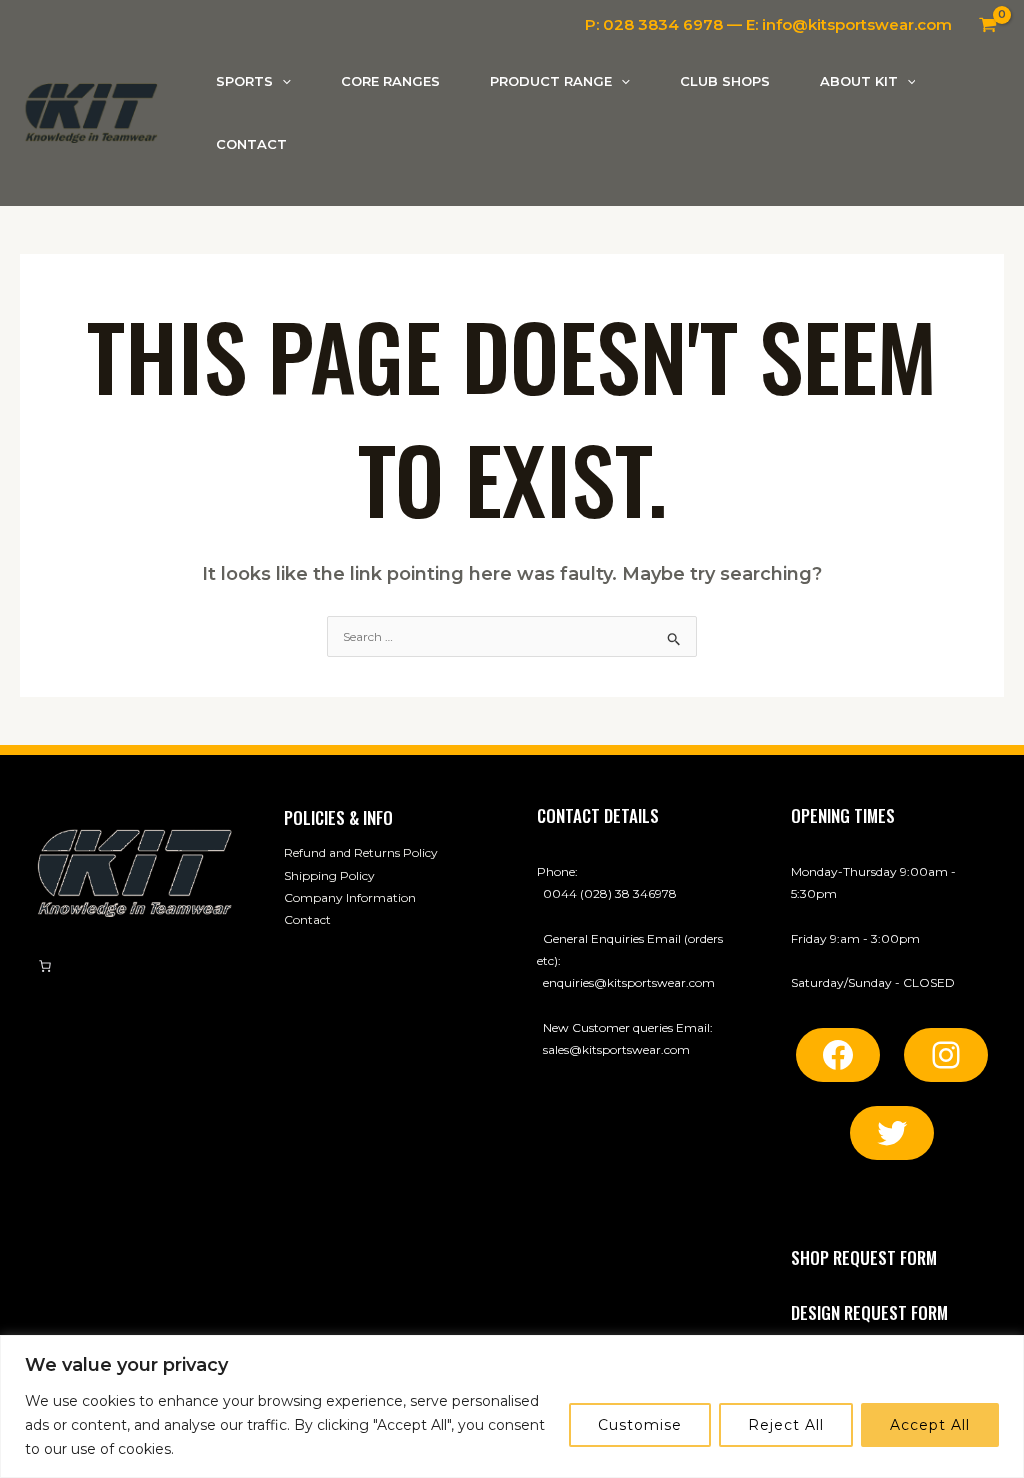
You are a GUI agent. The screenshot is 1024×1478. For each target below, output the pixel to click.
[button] (282, 81)
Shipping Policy (329, 875)
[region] (512, 1406)
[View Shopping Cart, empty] (988, 25)
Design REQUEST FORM (869, 1312)
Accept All (930, 1425)
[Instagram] (946, 1055)
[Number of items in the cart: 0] (45, 966)
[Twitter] (892, 1133)
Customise (640, 1425)
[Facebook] (838, 1055)
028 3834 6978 (663, 24)
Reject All (786, 1425)
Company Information (350, 897)
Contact (307, 919)
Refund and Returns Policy (361, 852)
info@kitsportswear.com (857, 24)
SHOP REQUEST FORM (864, 1257)
